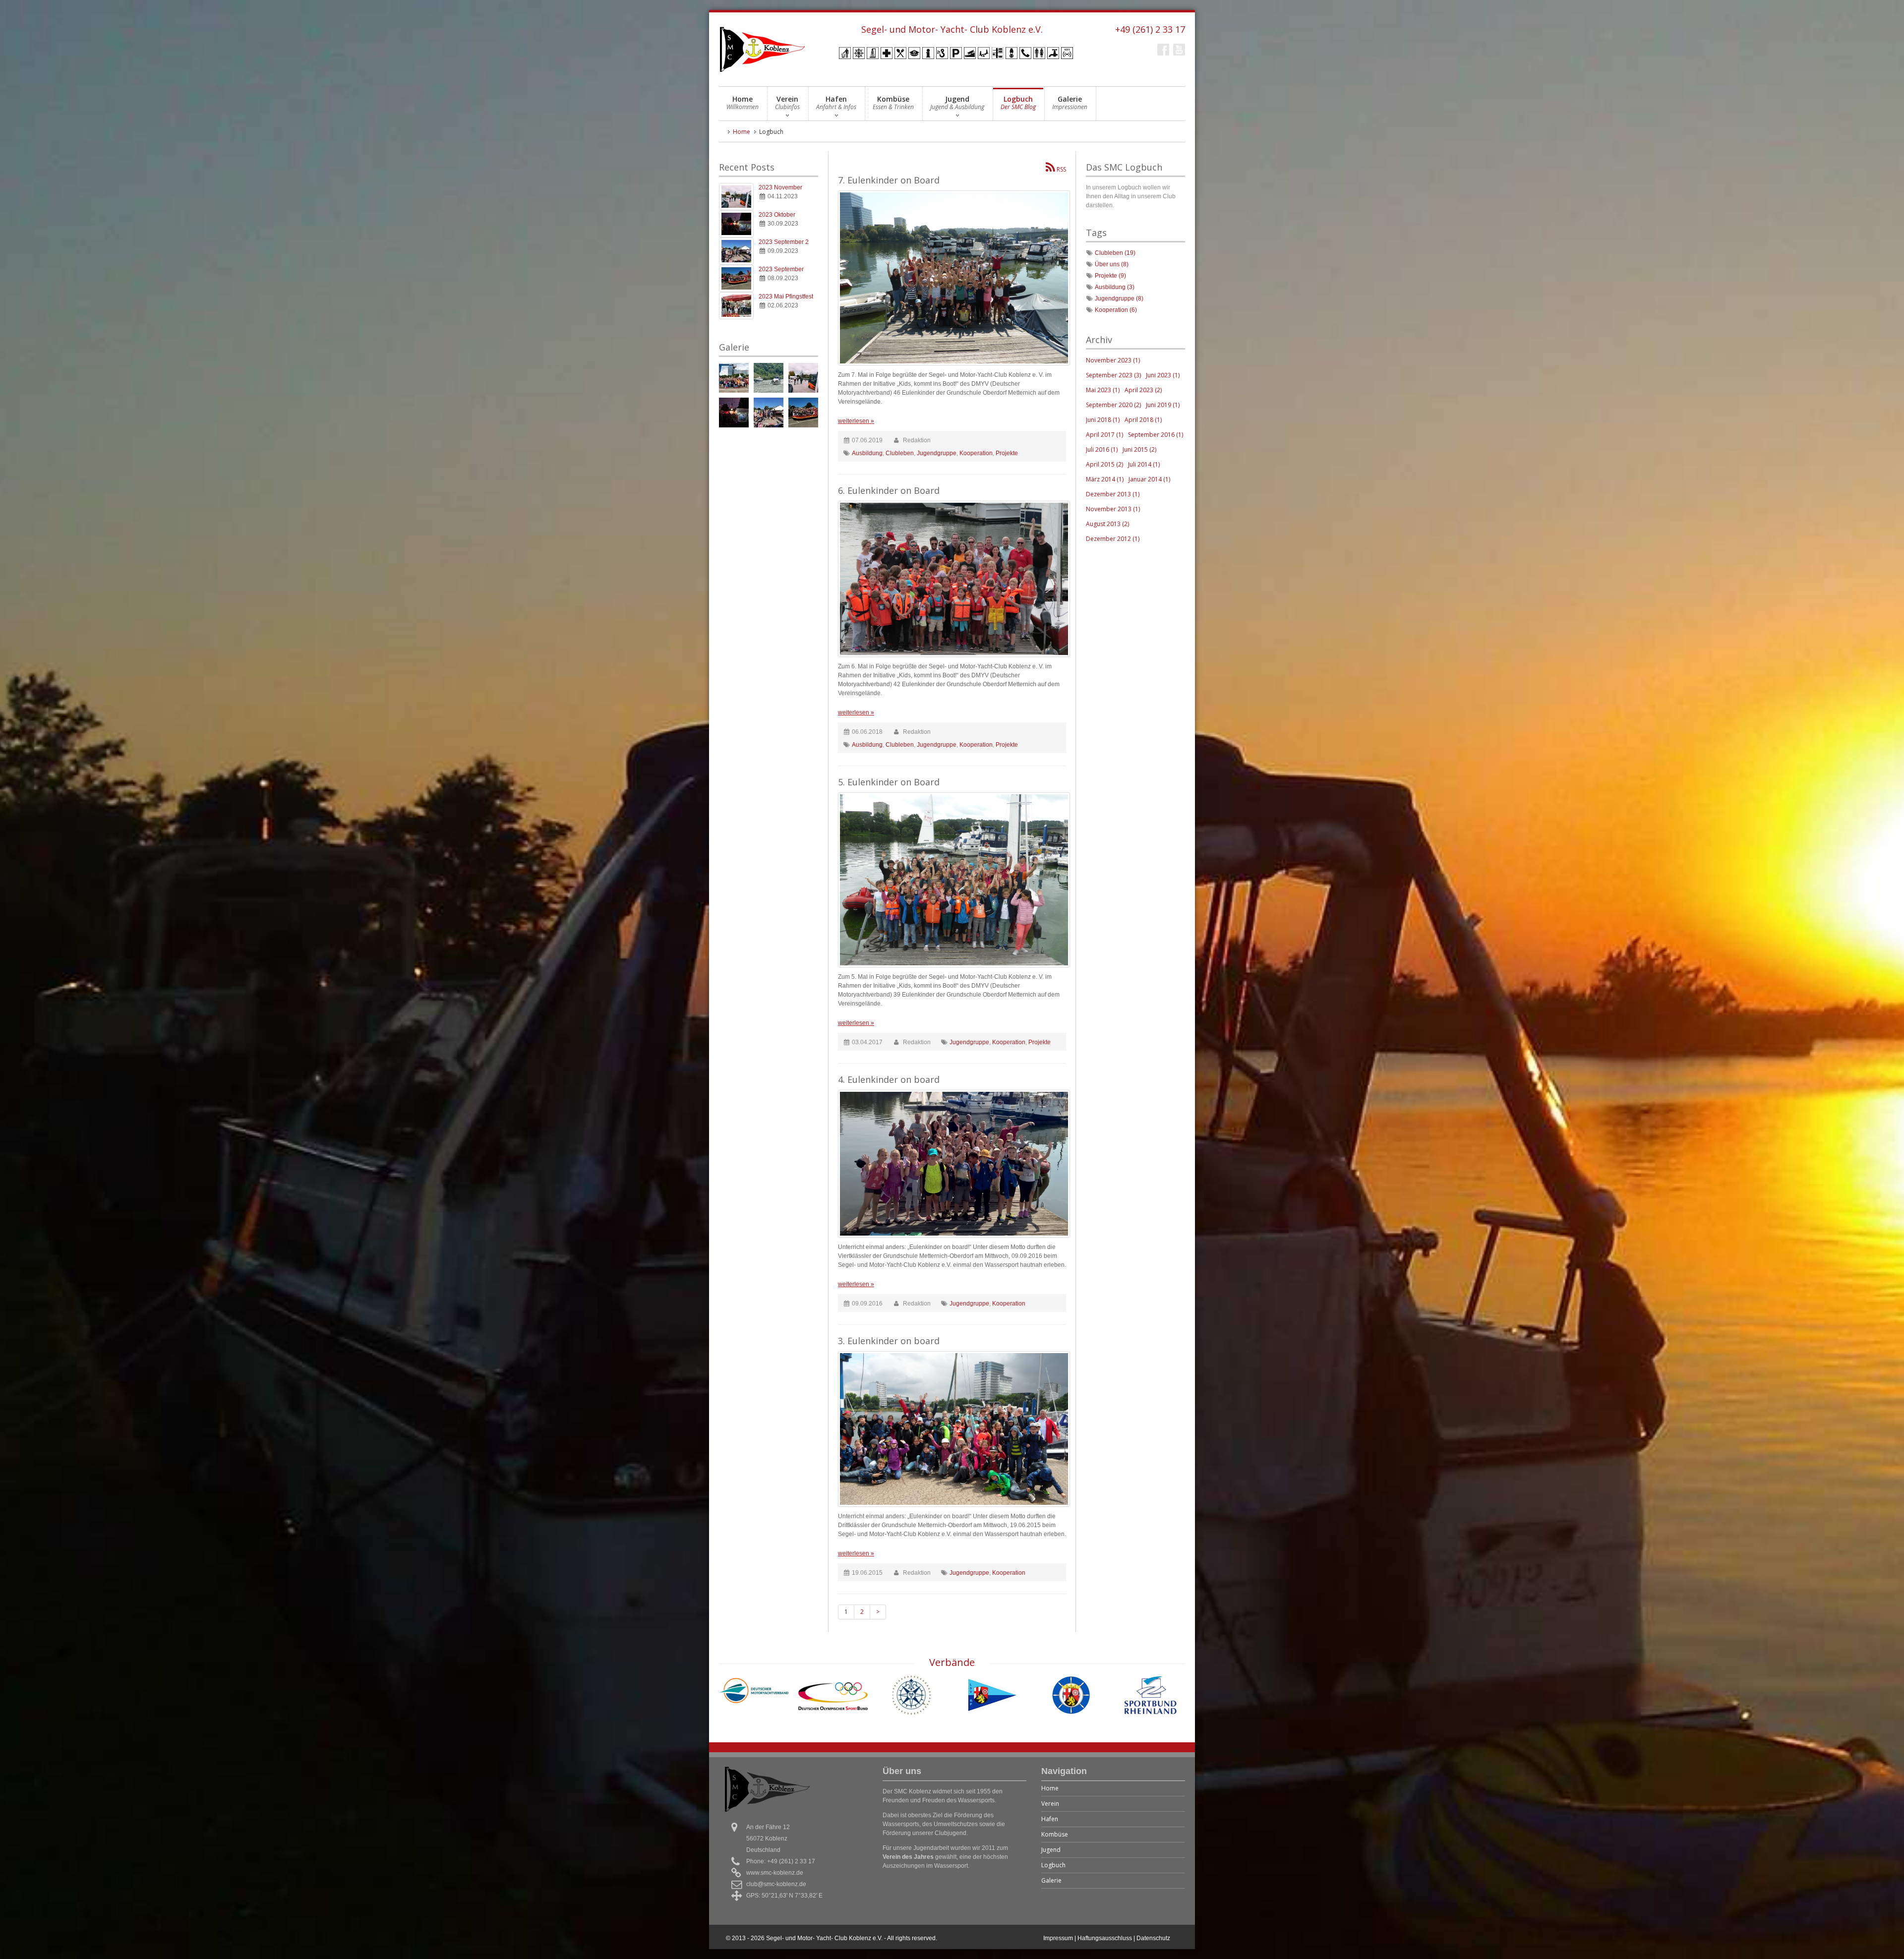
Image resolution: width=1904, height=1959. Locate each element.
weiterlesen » (856, 421)
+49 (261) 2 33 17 (1150, 29)
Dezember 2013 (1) (1113, 494)
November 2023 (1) (1113, 360)
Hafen (836, 103)
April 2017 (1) (1104, 435)
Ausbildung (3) (1115, 287)
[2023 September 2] (736, 251)
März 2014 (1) (1105, 479)
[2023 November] (736, 197)
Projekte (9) (1110, 276)
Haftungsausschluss (1105, 1938)
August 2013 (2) (1107, 524)
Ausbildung (867, 453)
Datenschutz (1153, 1938)
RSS (1061, 169)
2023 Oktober (777, 215)
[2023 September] (736, 278)
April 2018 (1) (1143, 420)
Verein (787, 103)
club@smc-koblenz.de (776, 1884)
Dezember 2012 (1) (1113, 539)
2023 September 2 (784, 242)
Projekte (1007, 453)
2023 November (780, 187)
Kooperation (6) (1116, 310)
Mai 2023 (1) (1103, 390)
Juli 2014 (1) (1144, 464)
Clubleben (900, 453)
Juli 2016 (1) (1102, 449)
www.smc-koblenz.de (775, 1873)
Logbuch (1018, 103)
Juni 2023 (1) (1163, 375)
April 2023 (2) (1143, 390)
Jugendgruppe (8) (1119, 298)
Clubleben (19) (1115, 253)
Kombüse (893, 103)
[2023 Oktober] (736, 224)
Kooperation (976, 453)
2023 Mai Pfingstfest (786, 297)
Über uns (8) (1112, 264)
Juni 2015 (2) (1139, 449)
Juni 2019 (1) (1163, 405)
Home (743, 103)
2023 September (781, 269)
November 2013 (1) (1113, 509)
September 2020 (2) (1113, 405)
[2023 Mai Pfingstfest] (736, 306)
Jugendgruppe (937, 453)
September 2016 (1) (1156, 435)
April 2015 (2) (1104, 464)
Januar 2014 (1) (1149, 479)
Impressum (1058, 1938)
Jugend (957, 103)
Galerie (1070, 103)
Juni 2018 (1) (1103, 420)
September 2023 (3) (1113, 375)
